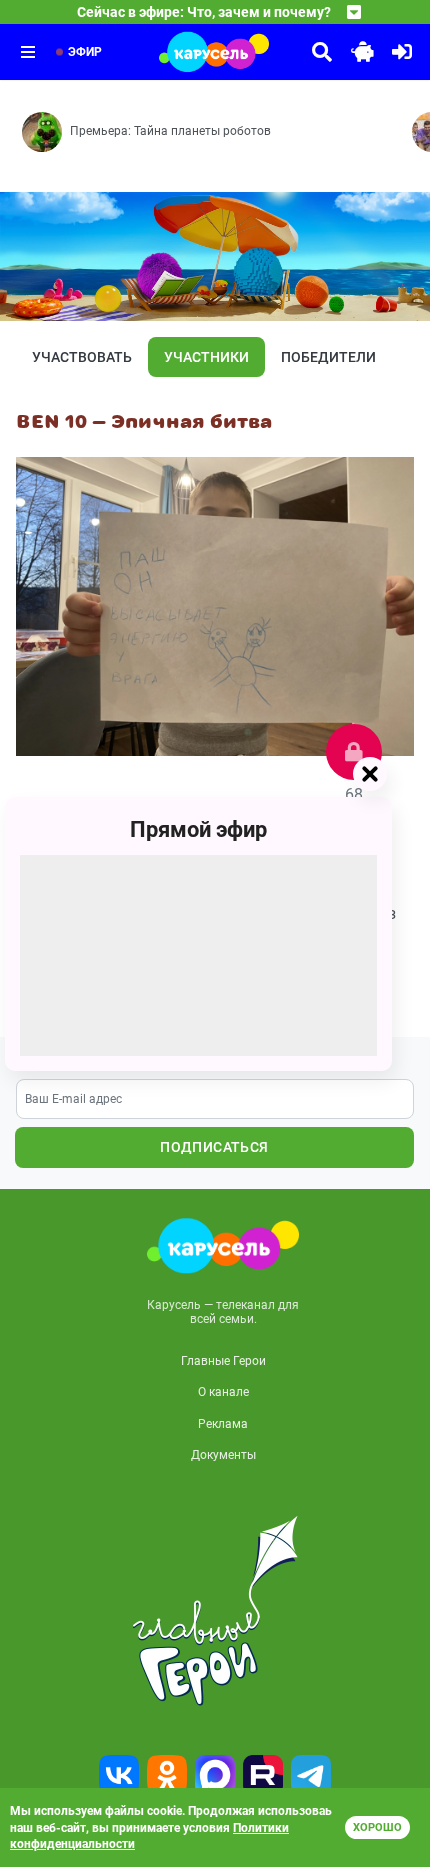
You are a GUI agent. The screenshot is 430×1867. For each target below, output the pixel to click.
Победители (328, 357)
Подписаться (214, 1147)
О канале (223, 1392)
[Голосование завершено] (354, 752)
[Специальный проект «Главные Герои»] (215, 1611)
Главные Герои (223, 1361)
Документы (223, 1455)
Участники (206, 357)
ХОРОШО (377, 1827)
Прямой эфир (198, 829)
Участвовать (82, 357)
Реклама (223, 1424)
